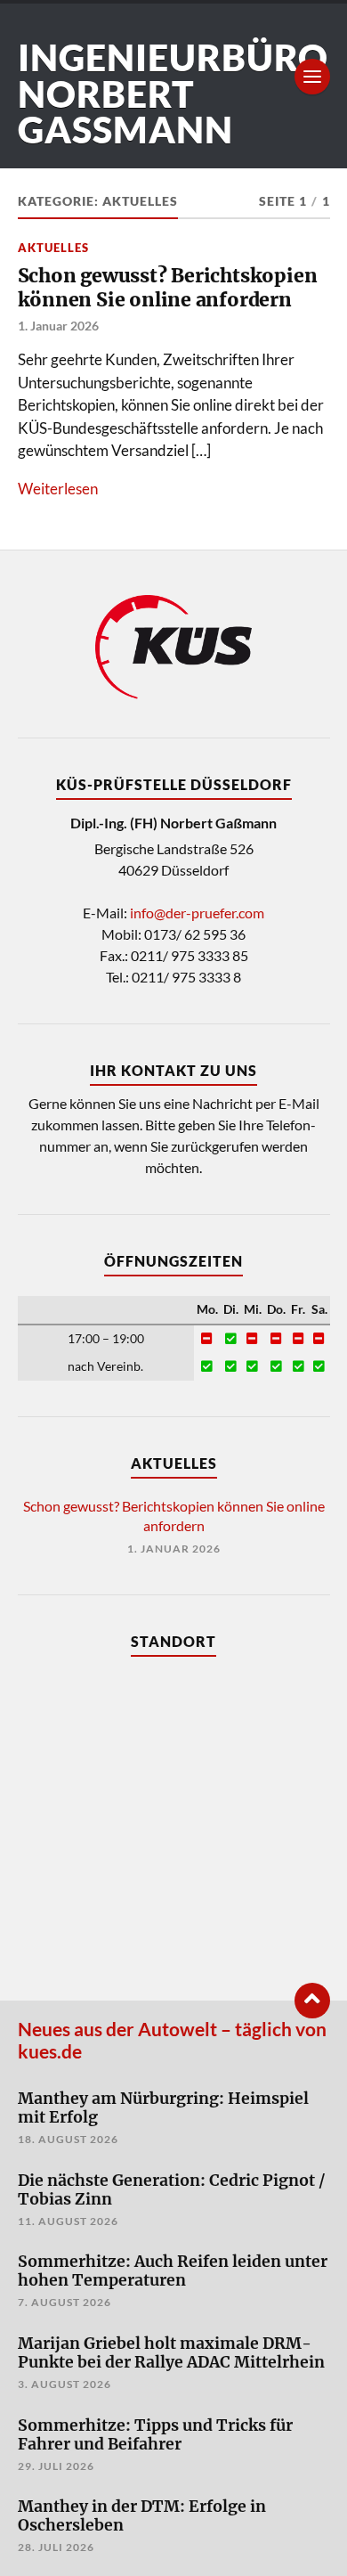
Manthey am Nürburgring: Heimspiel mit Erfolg (163, 2108)
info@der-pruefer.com (197, 913)
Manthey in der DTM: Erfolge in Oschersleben (142, 2516)
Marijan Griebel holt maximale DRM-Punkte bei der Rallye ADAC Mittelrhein (171, 2353)
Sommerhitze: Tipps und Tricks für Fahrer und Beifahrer (155, 2435)
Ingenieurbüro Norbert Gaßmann (173, 94)
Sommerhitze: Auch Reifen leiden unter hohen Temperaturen (173, 2271)
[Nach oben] (312, 2001)
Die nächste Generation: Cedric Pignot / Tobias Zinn (172, 2190)
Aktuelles (53, 248)
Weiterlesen (58, 489)
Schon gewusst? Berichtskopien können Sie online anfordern (168, 288)
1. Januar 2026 (58, 326)
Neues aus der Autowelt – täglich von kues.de (172, 2040)
